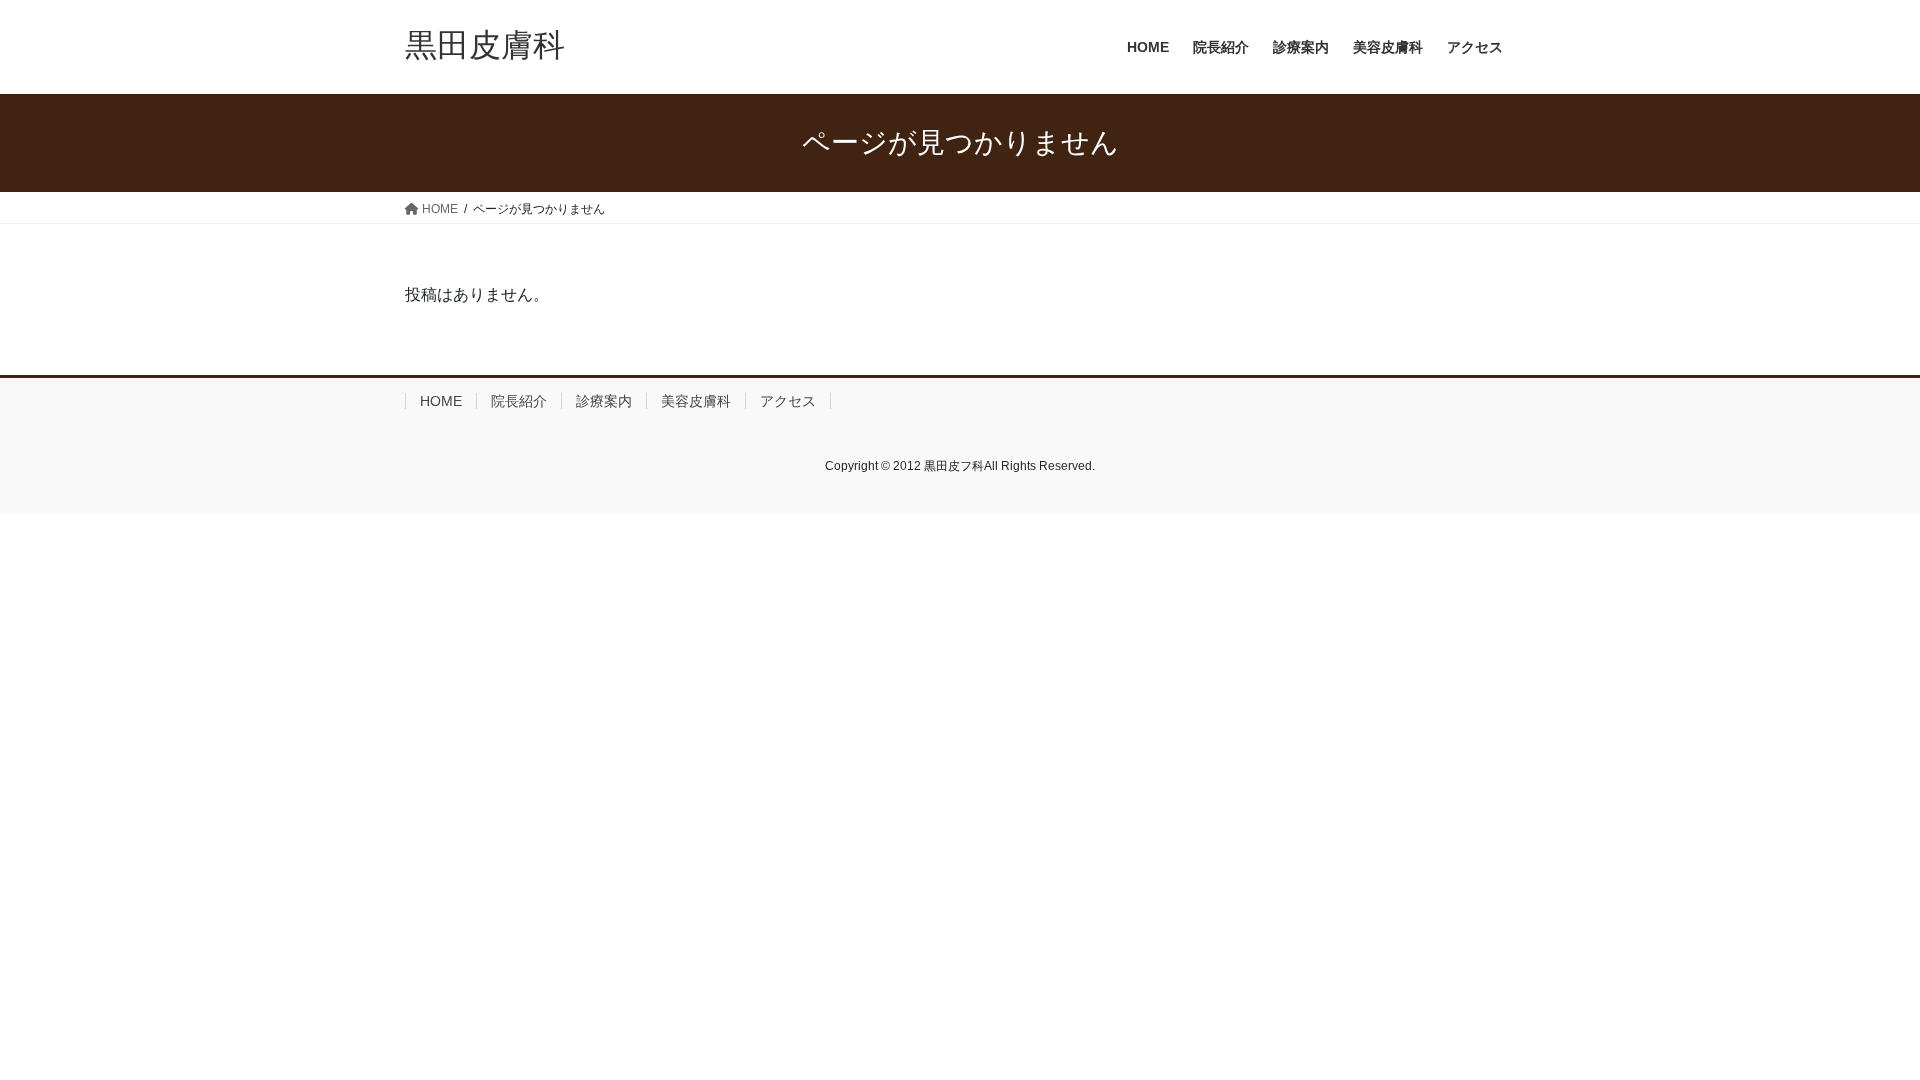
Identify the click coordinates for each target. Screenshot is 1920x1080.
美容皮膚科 (696, 401)
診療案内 (604, 401)
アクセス (788, 401)
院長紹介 (519, 401)
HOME (441, 401)
